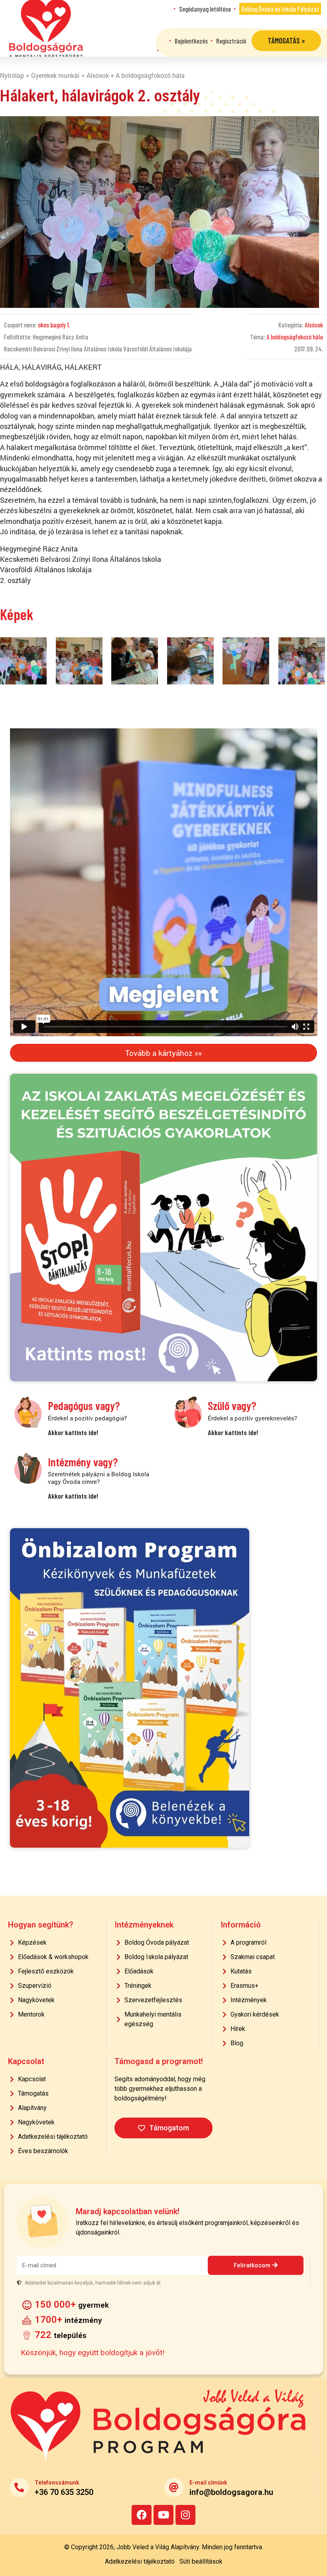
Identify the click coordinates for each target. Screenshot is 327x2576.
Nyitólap (12, 75)
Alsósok (314, 325)
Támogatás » (286, 41)
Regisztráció (231, 41)
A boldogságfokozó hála (295, 337)
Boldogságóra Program (46, 28)
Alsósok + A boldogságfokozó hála (136, 75)
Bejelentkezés (191, 41)
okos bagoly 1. (54, 325)
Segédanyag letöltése (205, 9)
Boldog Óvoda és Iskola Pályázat (280, 9)
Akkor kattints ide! (73, 1432)
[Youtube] (163, 2515)
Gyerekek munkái (55, 75)
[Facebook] (142, 2515)
